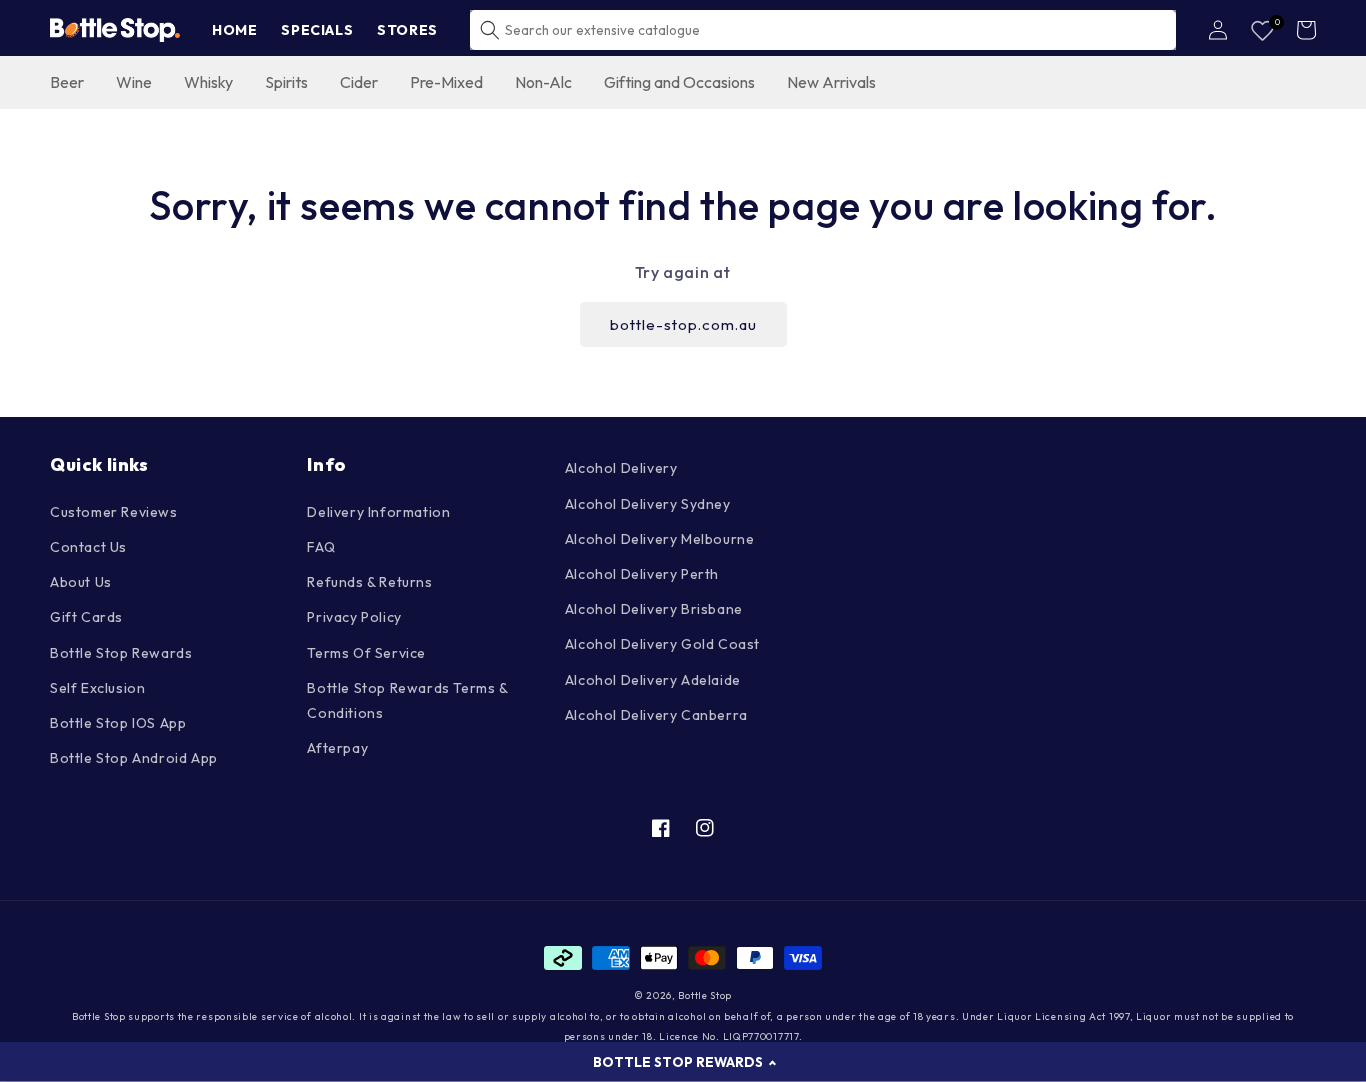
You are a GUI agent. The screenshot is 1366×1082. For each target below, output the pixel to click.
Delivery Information (378, 512)
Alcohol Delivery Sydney (648, 504)
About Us (81, 582)
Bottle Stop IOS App (118, 723)
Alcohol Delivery (621, 468)
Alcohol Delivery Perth (642, 574)
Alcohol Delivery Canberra (656, 715)
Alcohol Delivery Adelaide (653, 680)
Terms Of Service (366, 653)
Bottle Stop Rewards (121, 653)
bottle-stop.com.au (683, 324)
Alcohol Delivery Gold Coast (662, 644)
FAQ (321, 547)
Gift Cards (86, 617)
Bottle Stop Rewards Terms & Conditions (407, 700)
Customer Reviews (114, 512)
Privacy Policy (354, 617)
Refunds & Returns (369, 582)
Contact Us (88, 547)
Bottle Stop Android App (134, 758)
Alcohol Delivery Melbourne (660, 539)
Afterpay (337, 748)
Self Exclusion (97, 688)
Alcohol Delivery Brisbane (654, 609)
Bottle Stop (705, 995)
